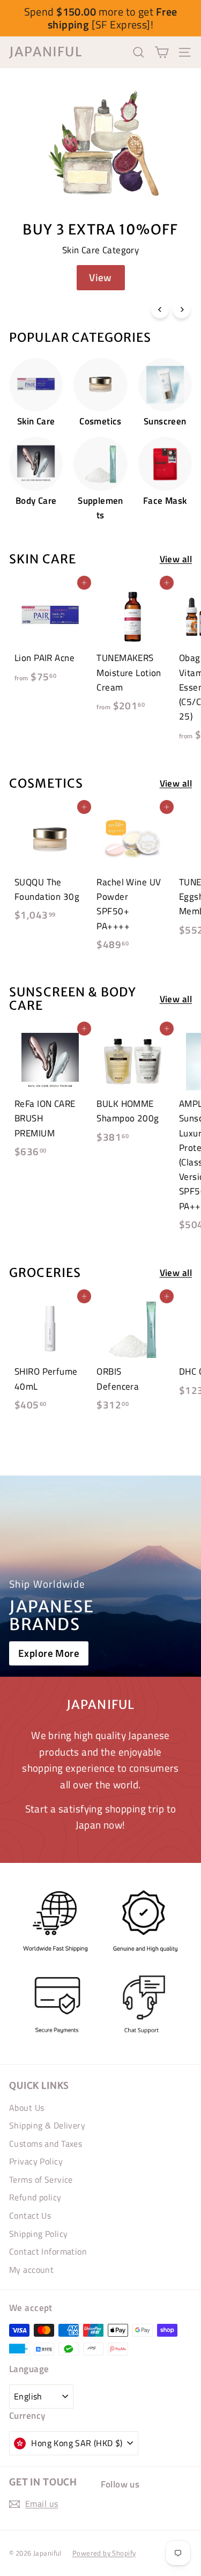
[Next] (181, 309)
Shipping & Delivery (47, 2125)
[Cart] (162, 52)
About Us (27, 2108)
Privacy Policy (36, 2161)
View (100, 277)
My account (31, 2270)
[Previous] (160, 309)
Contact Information (48, 2251)
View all (176, 559)
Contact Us (30, 2215)
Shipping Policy (38, 2234)
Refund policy (35, 2197)
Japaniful (46, 52)
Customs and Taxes (46, 2144)
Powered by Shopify (104, 2553)
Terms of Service (41, 2179)
